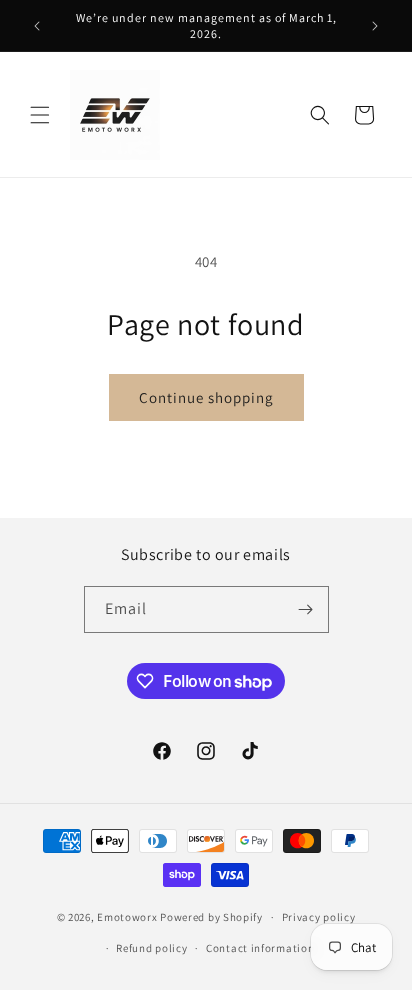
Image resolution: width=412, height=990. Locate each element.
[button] (40, 115)
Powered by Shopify (211, 917)
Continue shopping (206, 397)
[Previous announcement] (37, 26)
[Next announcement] (375, 26)
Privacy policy (319, 917)
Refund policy (151, 948)
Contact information (260, 948)
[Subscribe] (306, 609)
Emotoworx (127, 917)
